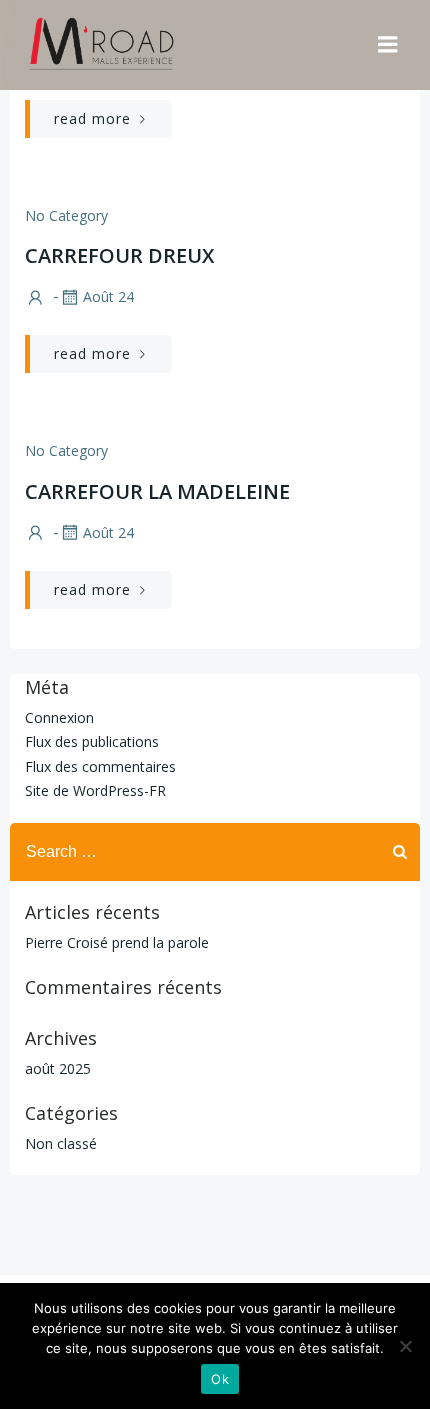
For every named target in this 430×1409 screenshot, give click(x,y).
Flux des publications (92, 741)
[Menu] (388, 45)
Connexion (59, 717)
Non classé (61, 1143)
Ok (220, 1379)
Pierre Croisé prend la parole (117, 942)
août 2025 (58, 1068)
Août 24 (108, 296)
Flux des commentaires (100, 766)
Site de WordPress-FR (95, 790)
